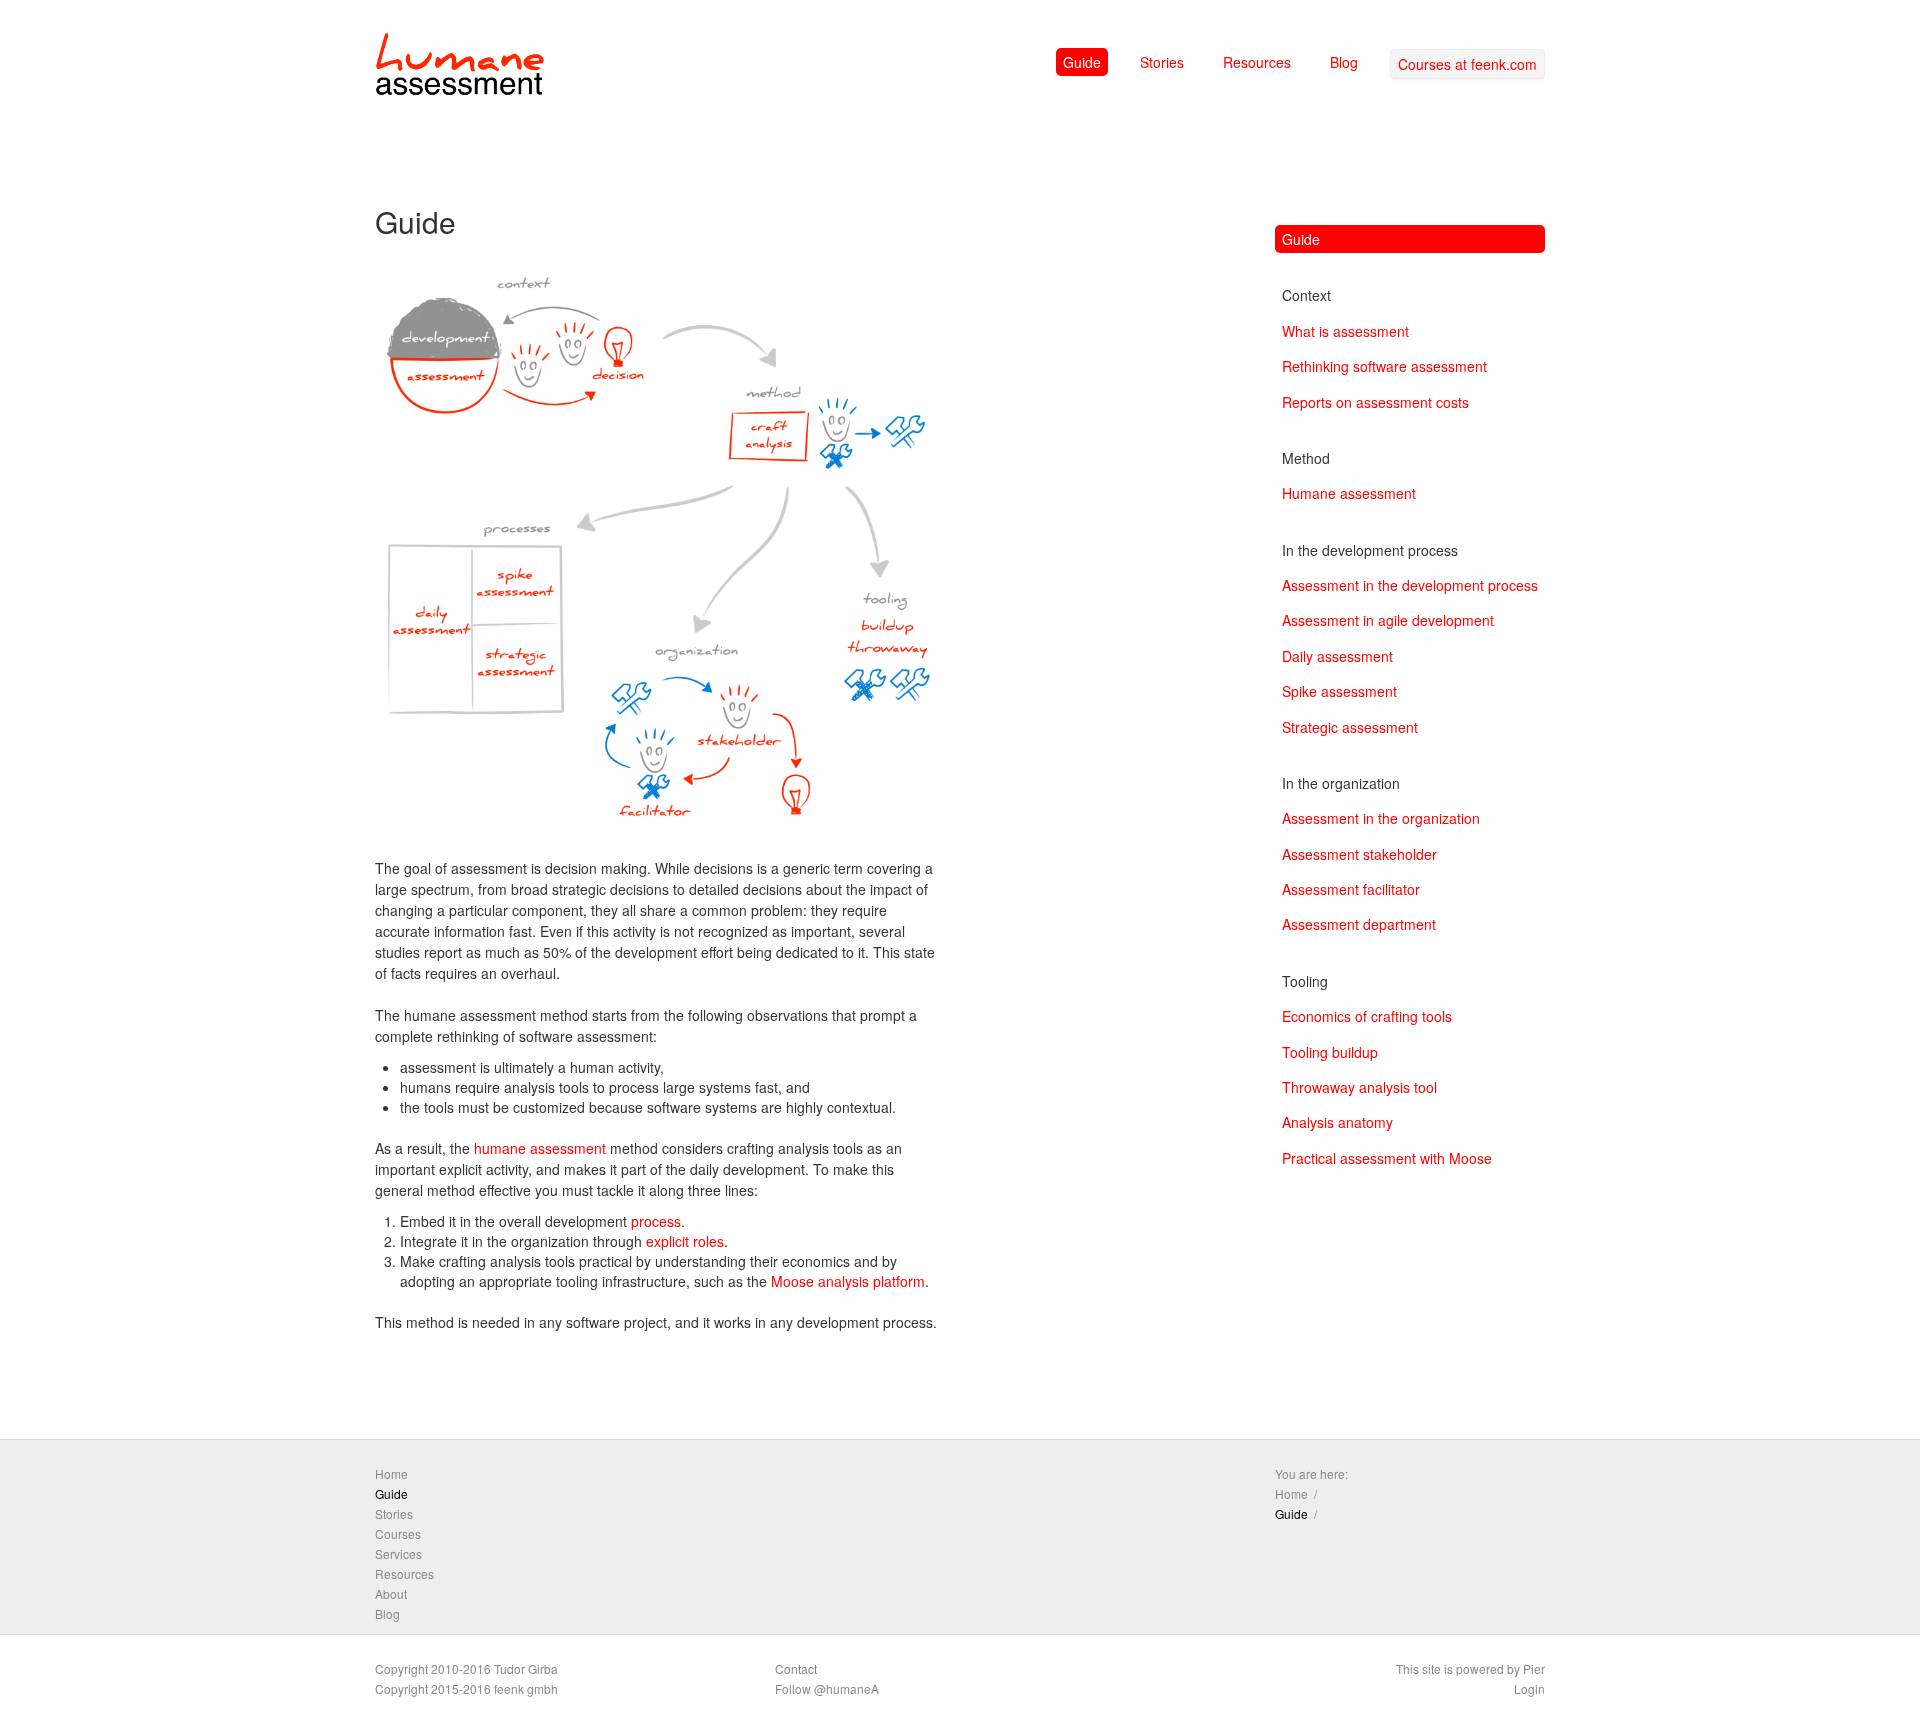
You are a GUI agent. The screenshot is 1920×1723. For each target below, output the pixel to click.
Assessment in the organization (1381, 818)
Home (391, 1473)
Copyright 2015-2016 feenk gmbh (466, 1688)
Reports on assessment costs (1375, 402)
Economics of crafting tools (1367, 1016)
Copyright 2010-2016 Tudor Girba (466, 1668)
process (656, 1221)
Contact (796, 1668)
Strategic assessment (1350, 727)
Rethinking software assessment (1384, 366)
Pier (1534, 1668)
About (391, 1593)
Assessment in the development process (1410, 585)
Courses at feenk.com (1467, 64)
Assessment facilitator (1351, 889)
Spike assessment (1339, 691)
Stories (1162, 62)
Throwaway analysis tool (1359, 1087)
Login (1529, 1688)
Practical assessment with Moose (1387, 1158)
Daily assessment (1337, 656)
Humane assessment (1349, 493)
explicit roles (685, 1241)
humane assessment (540, 1148)
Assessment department (1359, 924)
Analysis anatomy (1337, 1122)
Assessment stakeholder (1359, 854)
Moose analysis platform (848, 1281)
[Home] (460, 68)
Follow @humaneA (827, 1688)
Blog (1344, 62)
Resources (1257, 62)
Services (398, 1553)
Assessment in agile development (1388, 620)
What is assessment (1345, 331)
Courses (398, 1533)
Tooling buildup (1330, 1052)
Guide (1082, 62)
